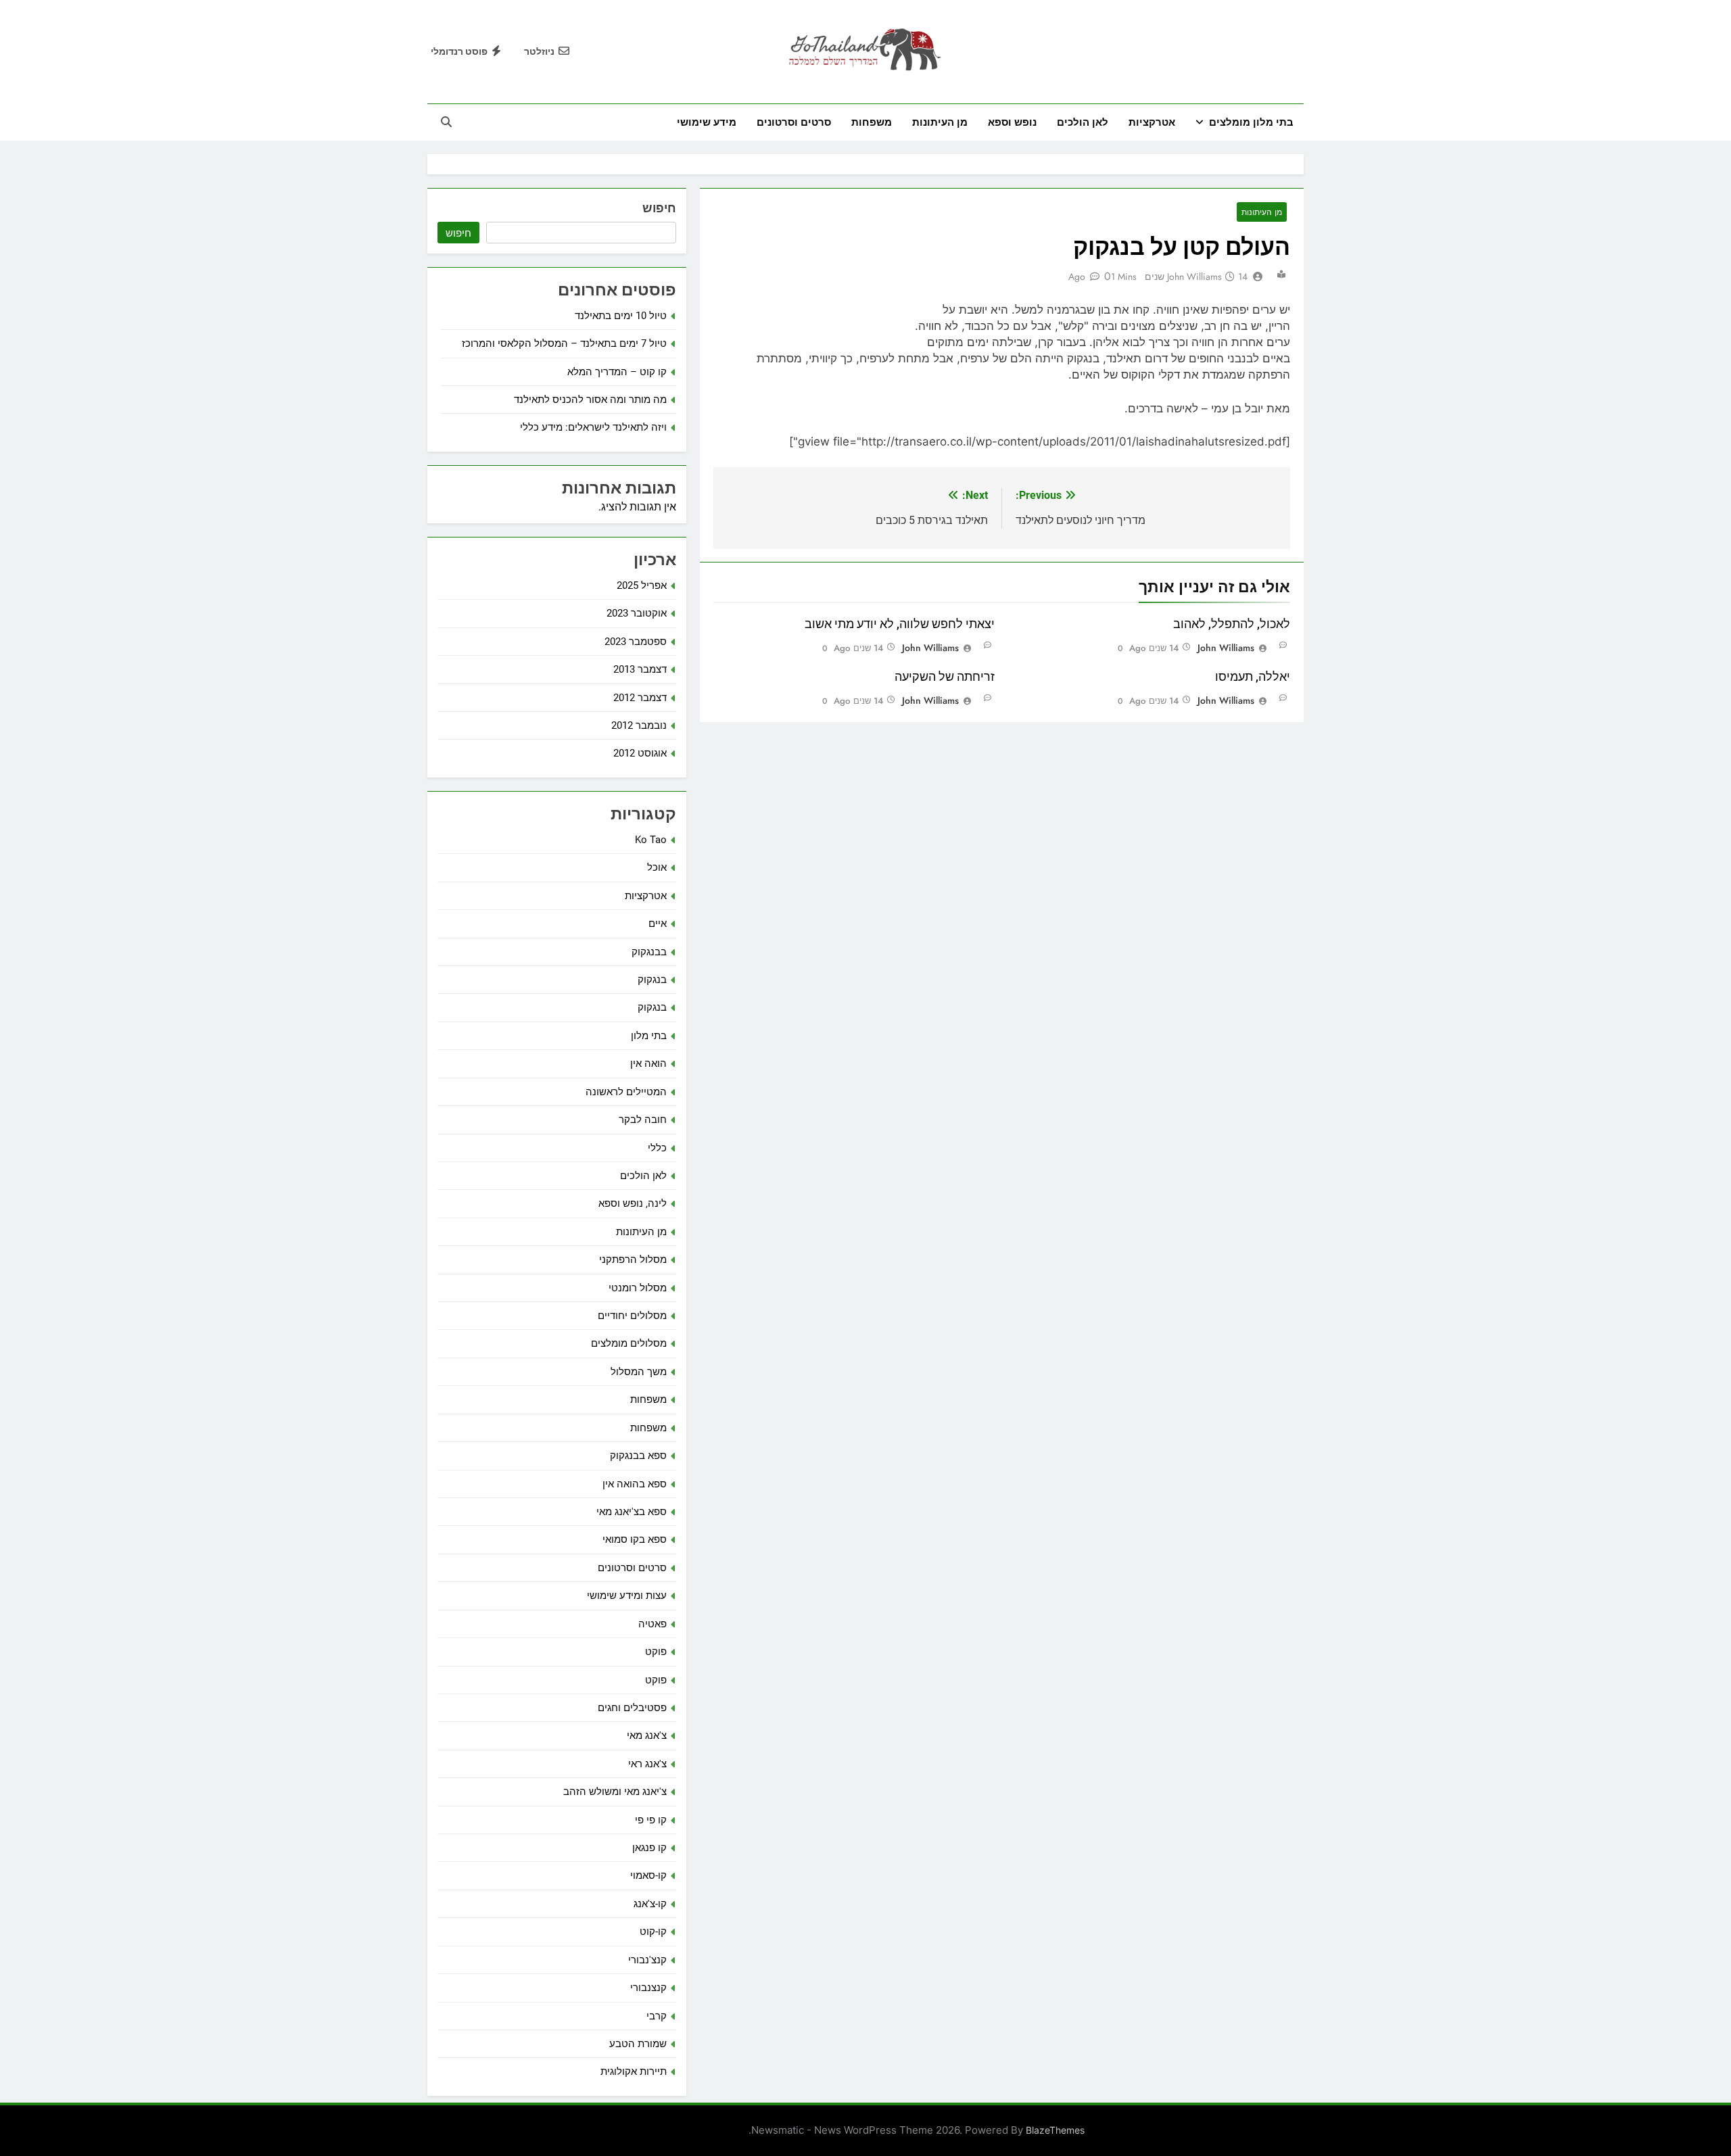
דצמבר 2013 (640, 669)
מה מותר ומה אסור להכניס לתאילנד (590, 400)
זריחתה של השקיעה (945, 677)
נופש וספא (1012, 122)
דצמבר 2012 (640, 698)
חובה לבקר (643, 1120)
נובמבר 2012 (639, 725)
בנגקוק (652, 980)
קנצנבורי (648, 1988)
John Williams (1194, 277)
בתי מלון (649, 1036)
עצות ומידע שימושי (627, 1596)
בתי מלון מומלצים (1251, 122)
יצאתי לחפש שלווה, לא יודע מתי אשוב (900, 624)
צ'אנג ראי (647, 1764)
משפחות (872, 122)
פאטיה (653, 1624)
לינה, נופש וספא (633, 1203)
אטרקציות (1152, 122)
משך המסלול (639, 1372)
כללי (657, 1148)
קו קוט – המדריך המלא (617, 372)
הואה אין (648, 1063)
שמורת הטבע (638, 2044)
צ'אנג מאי (647, 1735)
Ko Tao (651, 840)
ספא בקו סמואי (635, 1539)
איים (658, 924)
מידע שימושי (707, 122)
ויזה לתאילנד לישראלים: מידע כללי (593, 427)
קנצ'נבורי (647, 1960)
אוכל (657, 867)
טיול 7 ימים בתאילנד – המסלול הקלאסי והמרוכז (564, 343)
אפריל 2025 (642, 585)
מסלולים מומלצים (629, 1343)
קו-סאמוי (648, 1875)
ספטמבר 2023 (636, 642)
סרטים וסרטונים (794, 122)
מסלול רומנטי (638, 1288)
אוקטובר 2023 (637, 613)
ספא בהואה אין (635, 1484)
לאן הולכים (1083, 122)
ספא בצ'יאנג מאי (632, 1512)
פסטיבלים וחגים (632, 1708)
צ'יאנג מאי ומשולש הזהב (615, 1792)
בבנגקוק (649, 952)
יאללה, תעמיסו (1253, 677)
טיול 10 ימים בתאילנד (621, 316)
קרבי (657, 2016)
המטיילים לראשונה (626, 1092)
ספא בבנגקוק (638, 1456)
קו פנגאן (649, 1848)
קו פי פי (651, 1820)
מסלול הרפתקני (633, 1260)
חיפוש (659, 208)
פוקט (656, 1652)
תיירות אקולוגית (634, 2071)
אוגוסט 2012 (640, 753)
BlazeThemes (1055, 2130)
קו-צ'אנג (650, 1904)
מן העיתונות (940, 122)
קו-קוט (653, 1932)
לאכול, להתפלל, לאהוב (1232, 624)
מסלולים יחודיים (632, 1316)
